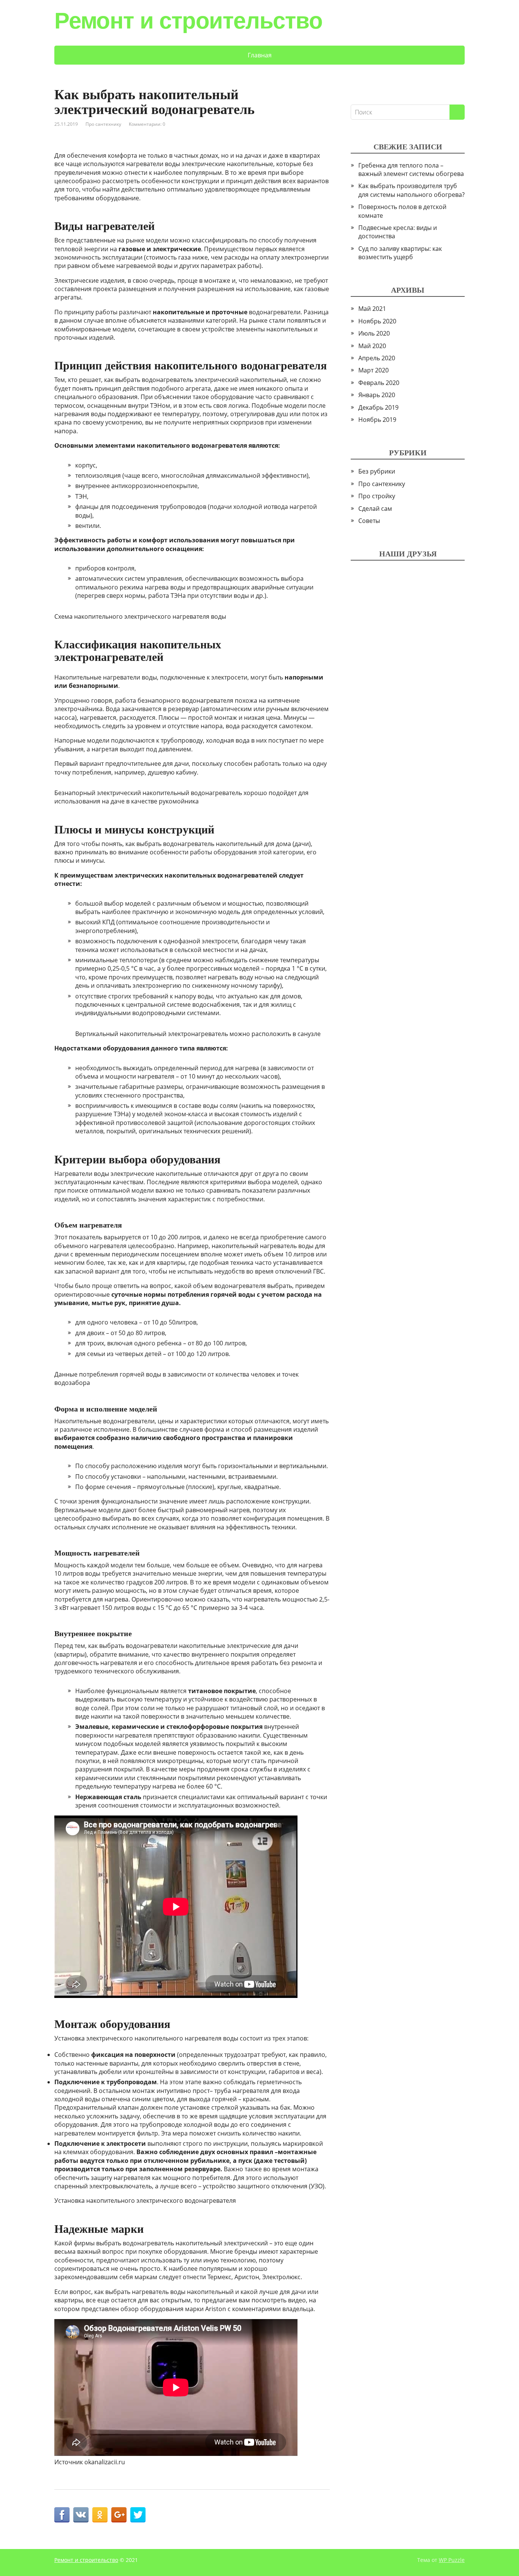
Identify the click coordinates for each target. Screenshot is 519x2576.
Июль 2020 (374, 333)
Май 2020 (372, 346)
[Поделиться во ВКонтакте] (81, 2515)
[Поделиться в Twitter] (138, 2515)
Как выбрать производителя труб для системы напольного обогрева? (411, 190)
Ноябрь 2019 (377, 420)
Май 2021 (372, 309)
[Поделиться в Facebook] (62, 2515)
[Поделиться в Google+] (119, 2515)
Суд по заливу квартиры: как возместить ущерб (400, 253)
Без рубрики (377, 471)
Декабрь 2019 (378, 407)
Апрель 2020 (377, 358)
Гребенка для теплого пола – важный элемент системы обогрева (411, 170)
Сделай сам (375, 509)
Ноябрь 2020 (377, 321)
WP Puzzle (452, 2560)
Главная (260, 55)
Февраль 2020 (379, 383)
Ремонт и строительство (188, 21)
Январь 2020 (377, 395)
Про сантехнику (103, 124)
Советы (369, 521)
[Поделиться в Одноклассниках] (100, 2515)
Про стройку (377, 496)
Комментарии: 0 (147, 124)
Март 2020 (373, 370)
